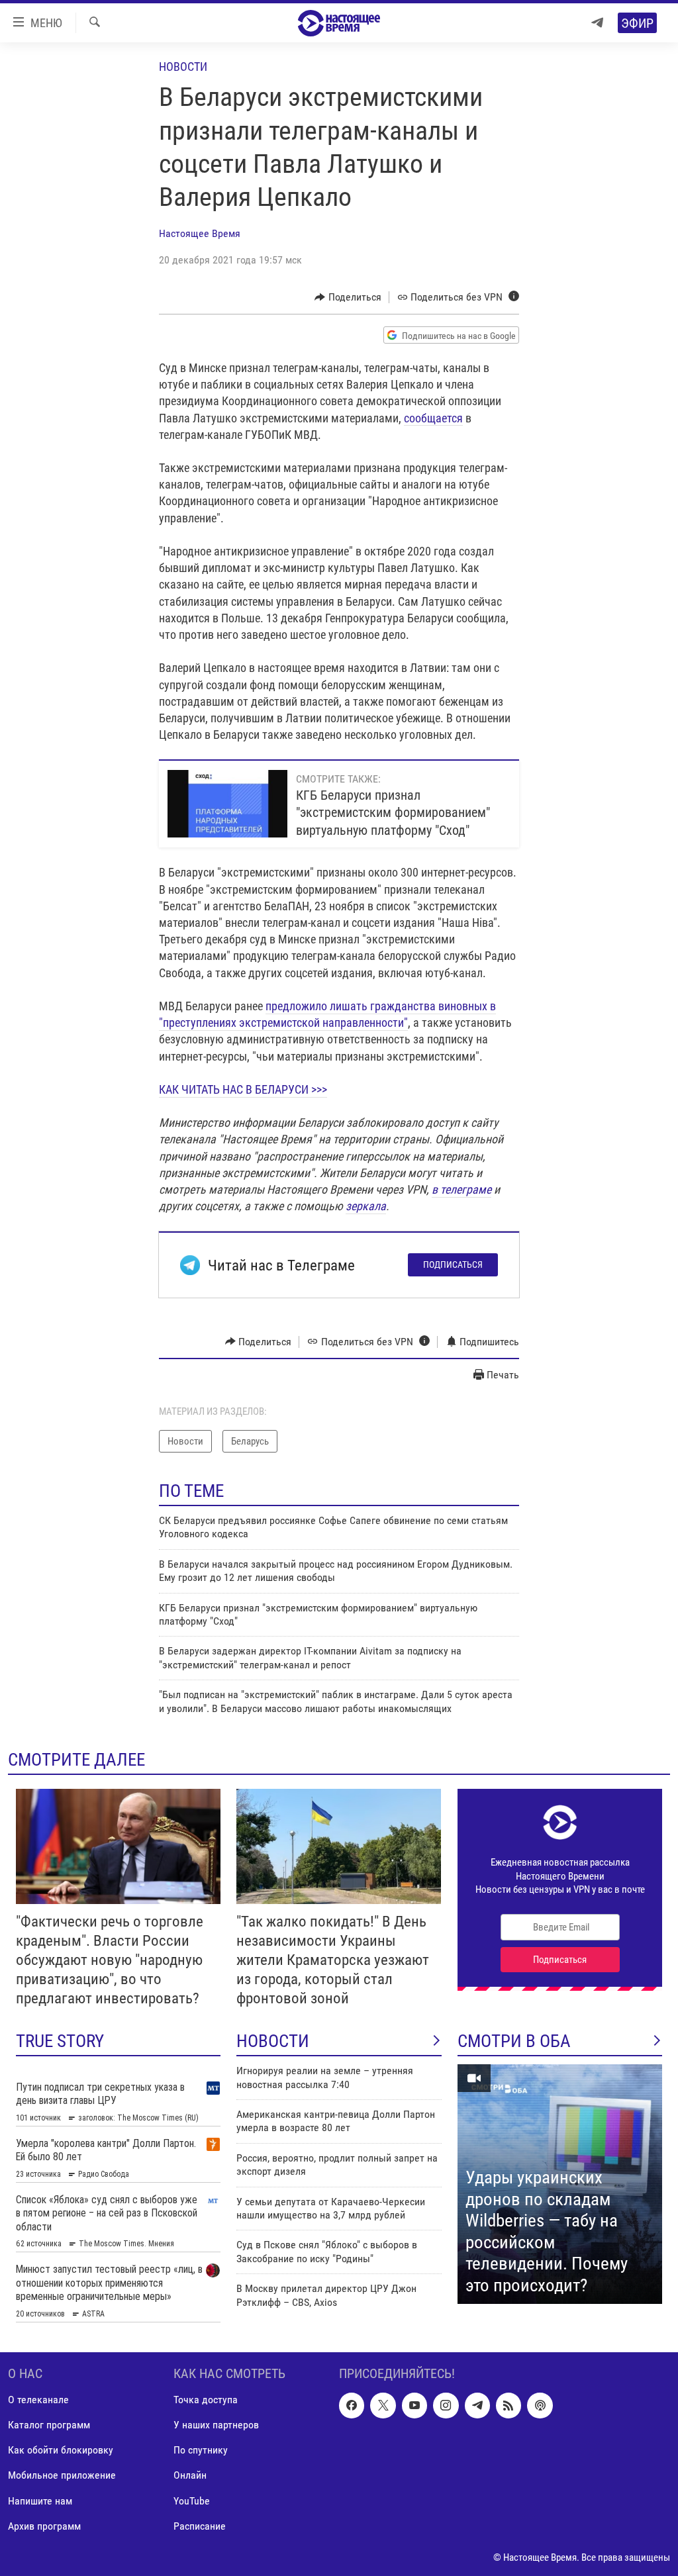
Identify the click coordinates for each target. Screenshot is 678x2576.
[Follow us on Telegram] (477, 2405)
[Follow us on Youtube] (414, 2405)
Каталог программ (49, 2425)
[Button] (348, 297)
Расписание (200, 2525)
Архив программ (44, 2525)
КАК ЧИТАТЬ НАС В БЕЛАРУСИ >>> (243, 1089)
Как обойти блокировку (61, 2450)
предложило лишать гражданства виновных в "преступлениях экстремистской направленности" (327, 1014)
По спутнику (201, 2450)
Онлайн (190, 2475)
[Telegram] (597, 23)
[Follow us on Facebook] (352, 2405)
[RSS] (508, 2405)
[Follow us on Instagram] (446, 2405)
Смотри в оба (514, 2041)
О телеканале (38, 2400)
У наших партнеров (216, 2425)
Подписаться (453, 1264)
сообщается (433, 418)
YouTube (192, 2500)
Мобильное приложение (62, 2475)
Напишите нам (40, 2500)
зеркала (366, 1206)
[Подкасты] (540, 2405)
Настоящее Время (200, 233)
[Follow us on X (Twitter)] (383, 2405)
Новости (183, 67)
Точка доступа (206, 2400)
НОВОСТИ (273, 2041)
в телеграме (461, 1189)
